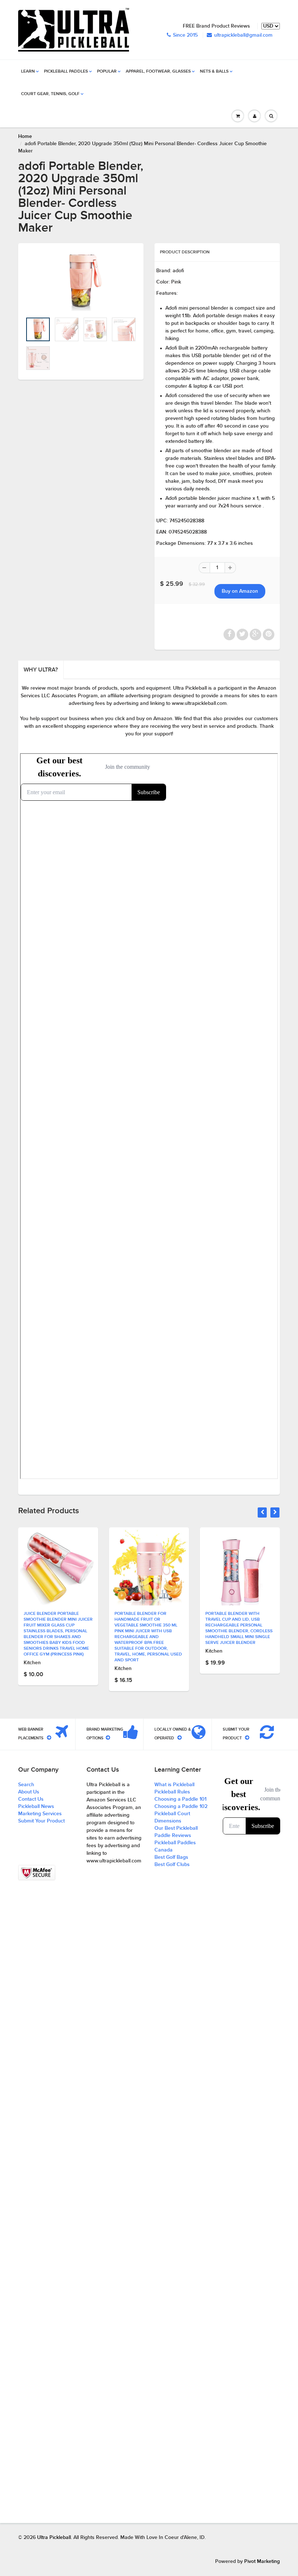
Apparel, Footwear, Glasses (158, 72)
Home (25, 136)
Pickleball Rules (172, 1792)
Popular (107, 72)
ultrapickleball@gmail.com (243, 35)
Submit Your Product (41, 1821)
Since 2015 (185, 35)
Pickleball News (36, 1807)
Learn (28, 72)
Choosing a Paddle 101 (180, 1799)
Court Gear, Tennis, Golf (50, 94)
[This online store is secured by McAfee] (37, 1873)
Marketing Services (40, 1814)
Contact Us (31, 1799)
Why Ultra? (41, 670)
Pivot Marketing (262, 2561)
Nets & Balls (214, 72)
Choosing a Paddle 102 (181, 1807)
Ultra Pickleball (54, 2538)
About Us (29, 1792)
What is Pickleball (174, 1785)
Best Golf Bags (171, 1857)
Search (26, 1785)
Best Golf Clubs (172, 1865)
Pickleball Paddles (66, 72)
